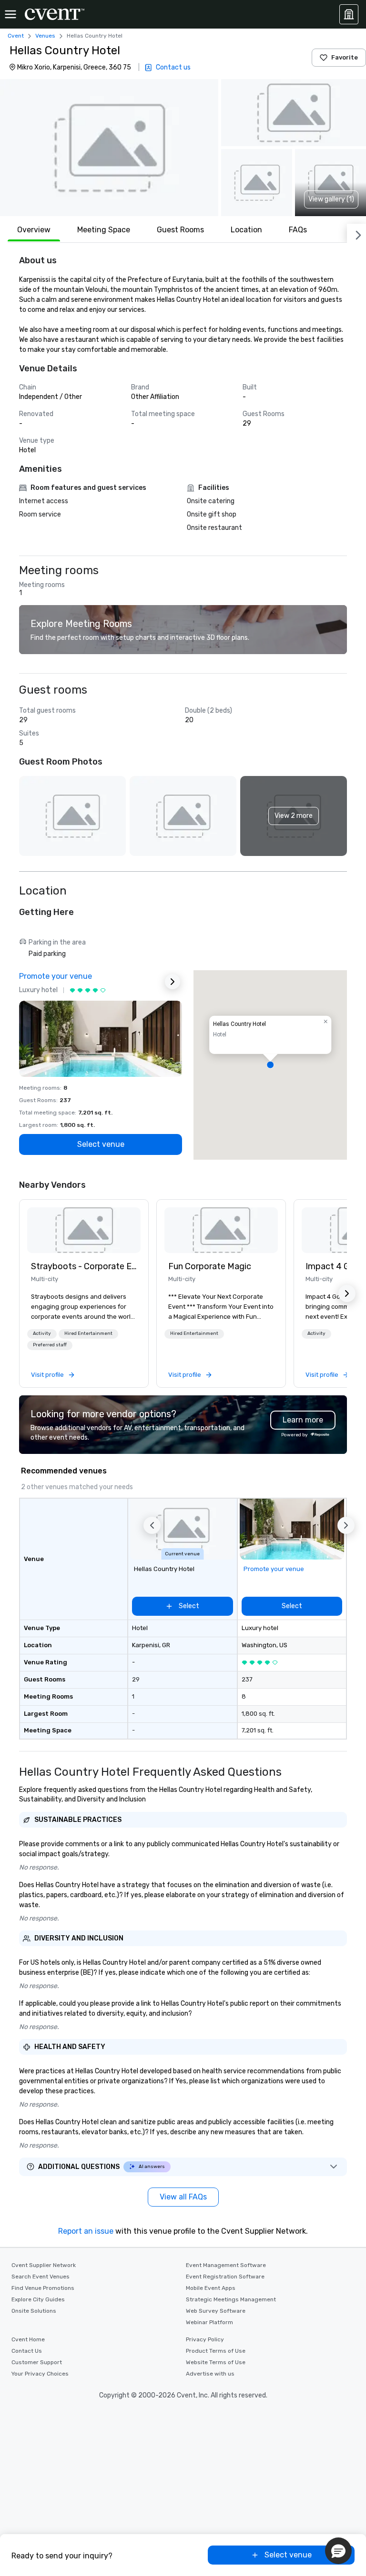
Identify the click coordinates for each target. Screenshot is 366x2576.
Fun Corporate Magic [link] (210, 1266)
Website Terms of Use (216, 2362)
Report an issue (86, 2231)
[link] (84, 1230)
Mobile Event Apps (211, 2288)
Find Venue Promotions (43, 2288)
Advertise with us (210, 2374)
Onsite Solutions (34, 2311)
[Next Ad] (173, 982)
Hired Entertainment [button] (88, 1333)
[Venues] (349, 14)
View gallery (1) (331, 199)
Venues (45, 36)
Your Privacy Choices (40, 2374)
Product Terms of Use (216, 2351)
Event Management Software (226, 2265)
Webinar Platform (209, 2322)
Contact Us (27, 2351)
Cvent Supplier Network (44, 2265)
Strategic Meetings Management (231, 2299)
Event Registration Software (225, 2277)
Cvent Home (28, 2339)
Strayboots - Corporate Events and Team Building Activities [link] (84, 1266)
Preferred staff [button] (50, 1345)
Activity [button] (42, 1333)
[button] (109, 148)
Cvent (16, 36)
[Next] (356, 233)
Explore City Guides (38, 2299)
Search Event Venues (41, 2277)
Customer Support (37, 2362)
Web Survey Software (216, 2311)
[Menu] (10, 14)
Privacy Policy (205, 2339)
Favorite (345, 57)
